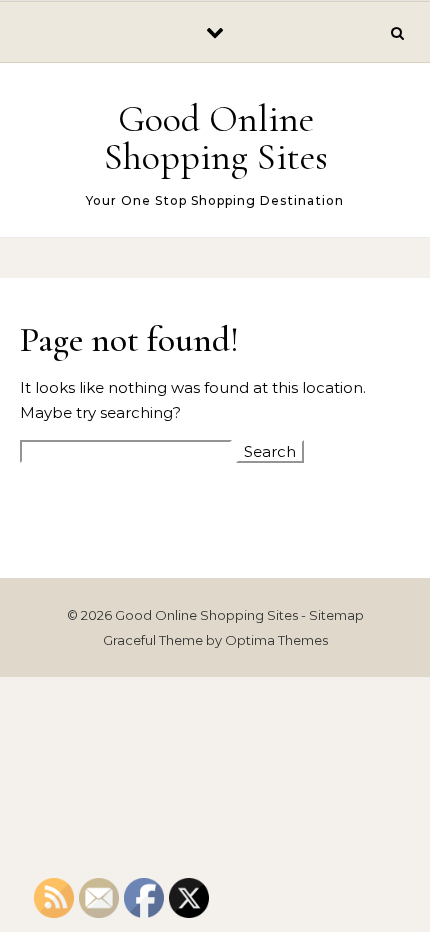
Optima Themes (276, 640)
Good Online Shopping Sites (216, 138)
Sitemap (336, 615)
